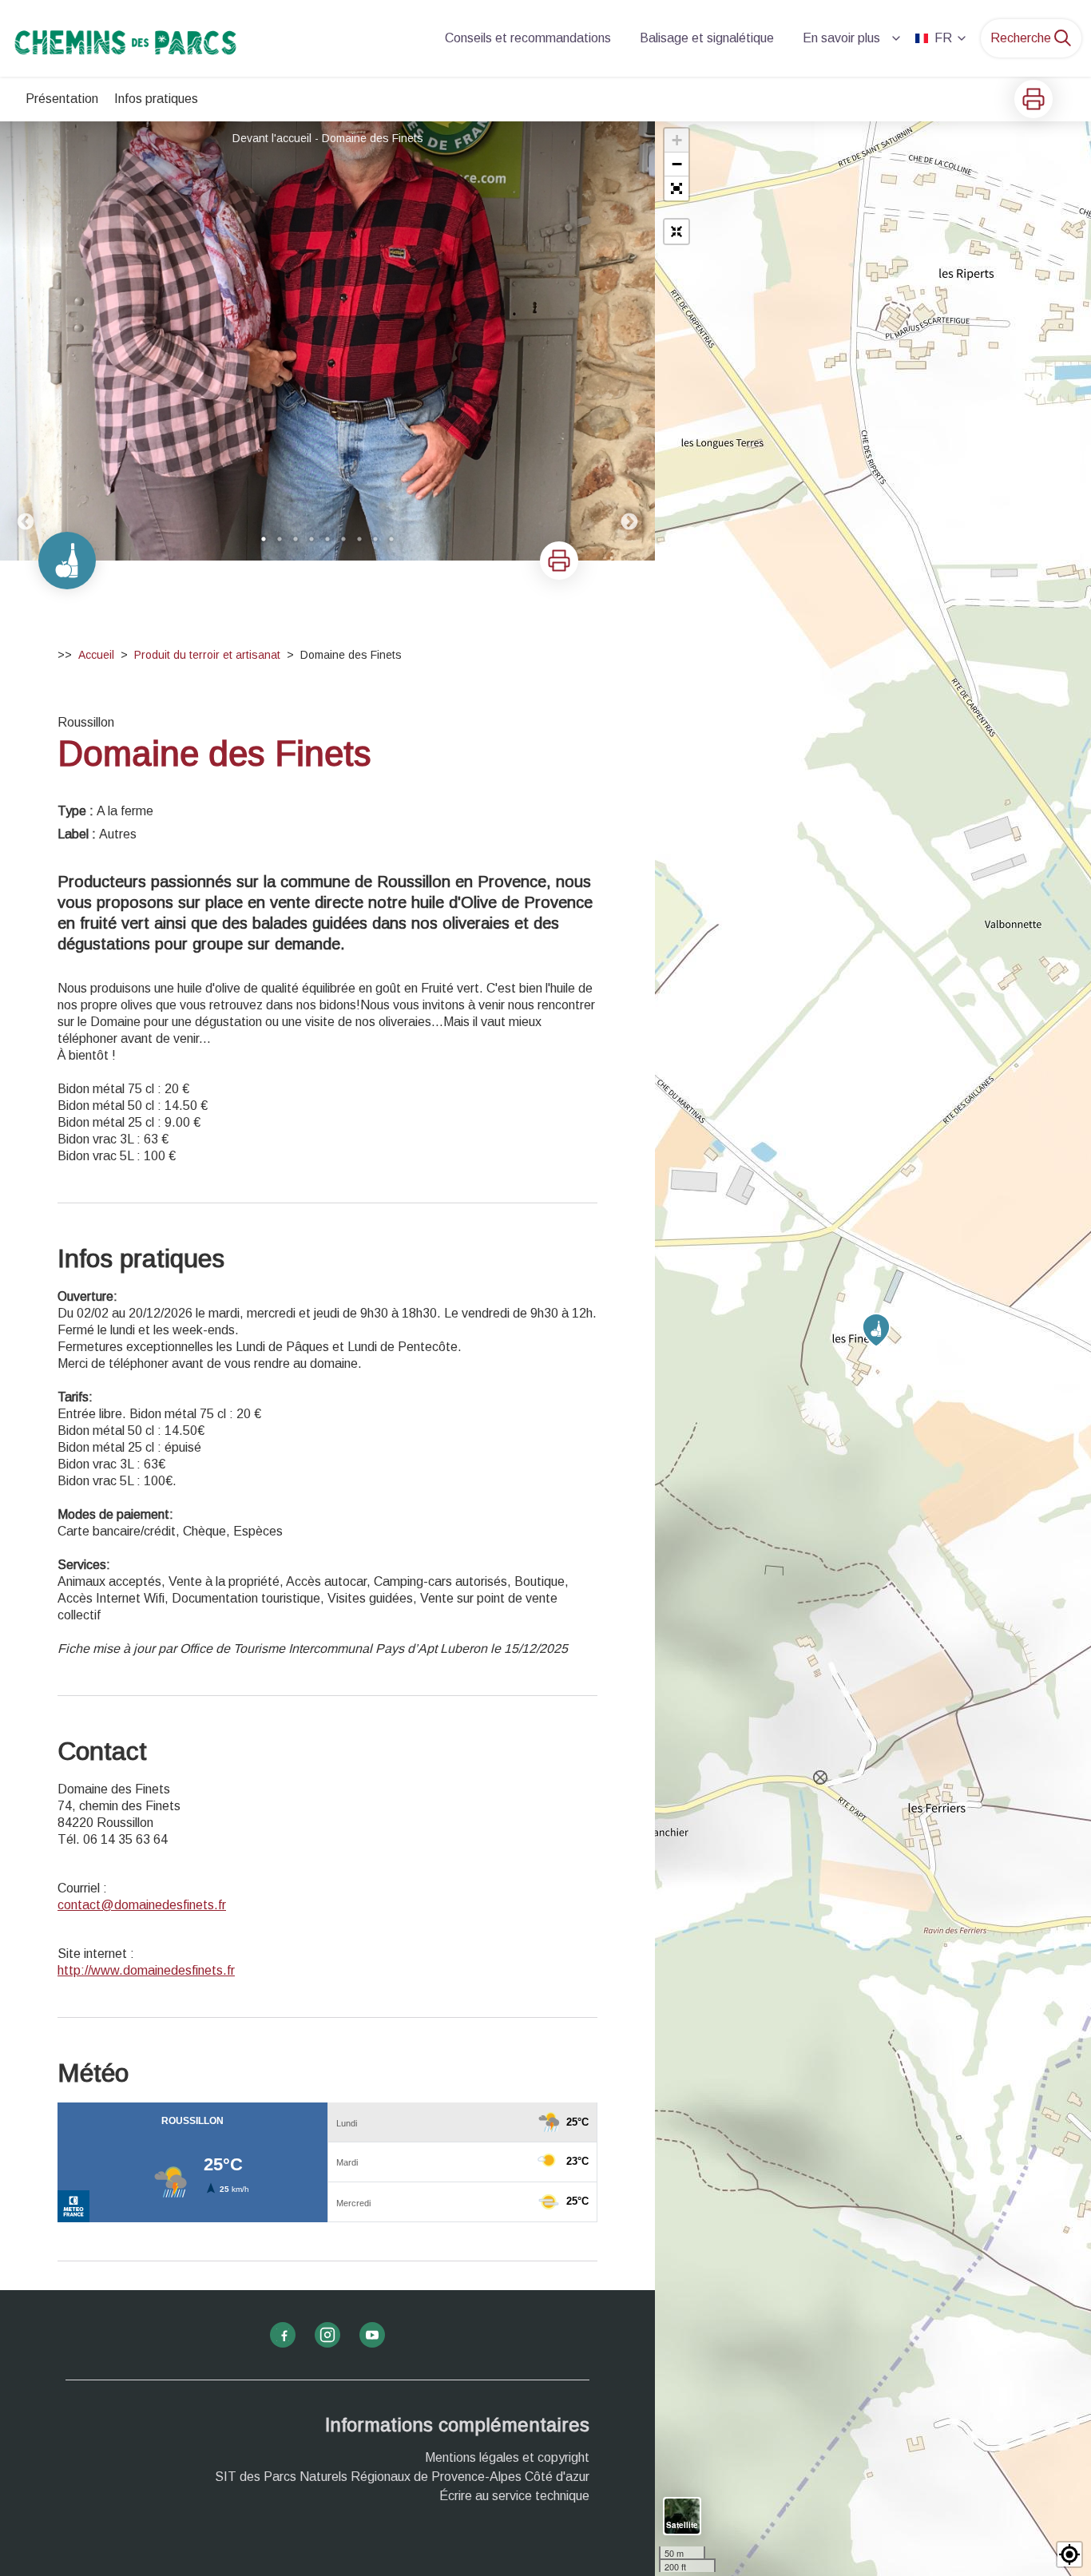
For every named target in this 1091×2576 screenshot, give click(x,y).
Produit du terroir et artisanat (207, 655)
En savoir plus (841, 38)
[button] (676, 188)
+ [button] (677, 140)
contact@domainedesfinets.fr (142, 1905)
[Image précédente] (26, 341)
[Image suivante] (629, 341)
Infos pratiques (156, 99)
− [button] (677, 164)
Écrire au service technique (514, 2496)
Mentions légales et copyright (507, 2457)
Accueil (96, 655)
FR (943, 38)
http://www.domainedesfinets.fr (146, 1970)
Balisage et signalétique (707, 38)
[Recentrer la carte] (676, 232)
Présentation (62, 99)
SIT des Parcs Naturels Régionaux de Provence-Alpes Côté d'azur (402, 2477)
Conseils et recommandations (528, 38)
